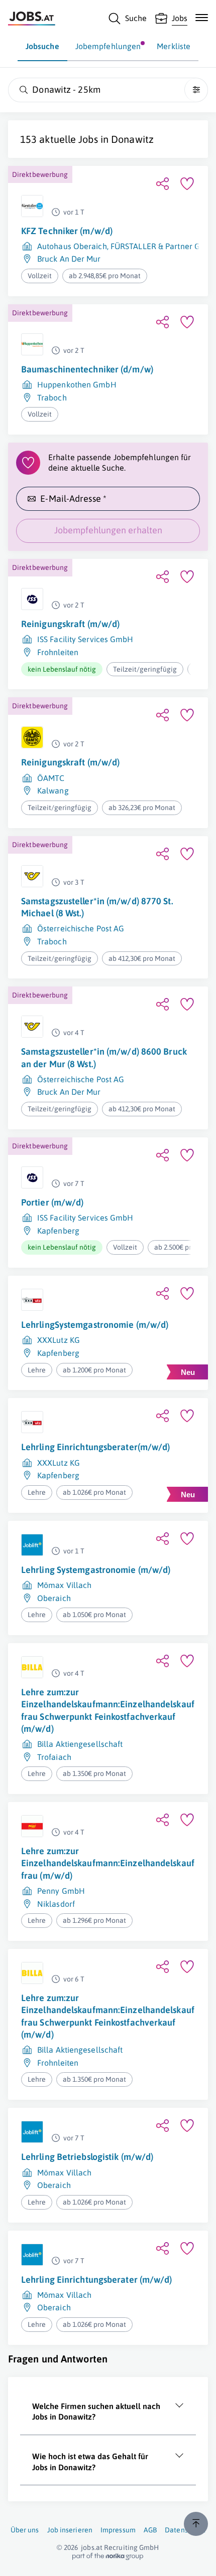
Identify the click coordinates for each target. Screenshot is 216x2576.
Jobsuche (42, 46)
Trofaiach (54, 1757)
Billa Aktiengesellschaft (80, 1744)
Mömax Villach (64, 1585)
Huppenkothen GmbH (77, 384)
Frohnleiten (58, 652)
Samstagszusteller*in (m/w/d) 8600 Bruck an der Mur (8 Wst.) (104, 1057)
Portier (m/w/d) (52, 1202)
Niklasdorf (56, 1904)
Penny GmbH (61, 1891)
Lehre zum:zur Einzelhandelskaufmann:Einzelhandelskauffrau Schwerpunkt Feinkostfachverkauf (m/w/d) (108, 1710)
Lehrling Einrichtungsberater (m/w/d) (97, 2280)
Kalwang (53, 790)
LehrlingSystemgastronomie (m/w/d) (95, 1325)
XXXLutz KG (59, 1340)
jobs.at (92, 2547)
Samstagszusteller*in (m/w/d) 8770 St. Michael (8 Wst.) (97, 907)
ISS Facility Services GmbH (85, 639)
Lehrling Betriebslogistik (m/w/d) (87, 2157)
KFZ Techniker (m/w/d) (67, 231)
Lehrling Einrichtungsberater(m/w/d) (96, 1447)
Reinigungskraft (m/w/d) (70, 624)
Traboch (52, 398)
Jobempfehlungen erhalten (108, 530)
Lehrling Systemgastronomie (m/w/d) (96, 1570)
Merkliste (174, 46)
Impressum (118, 2530)
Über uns (25, 2530)
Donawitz (132, 139)
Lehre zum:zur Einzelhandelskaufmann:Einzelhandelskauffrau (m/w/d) (108, 1863)
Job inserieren (70, 2530)
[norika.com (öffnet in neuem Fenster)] (108, 2556)
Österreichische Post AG (81, 928)
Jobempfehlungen (108, 46)
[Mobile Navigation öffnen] (202, 18)
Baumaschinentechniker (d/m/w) (87, 369)
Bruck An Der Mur (69, 259)
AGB (150, 2530)
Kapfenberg (58, 1231)
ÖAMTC (51, 778)
